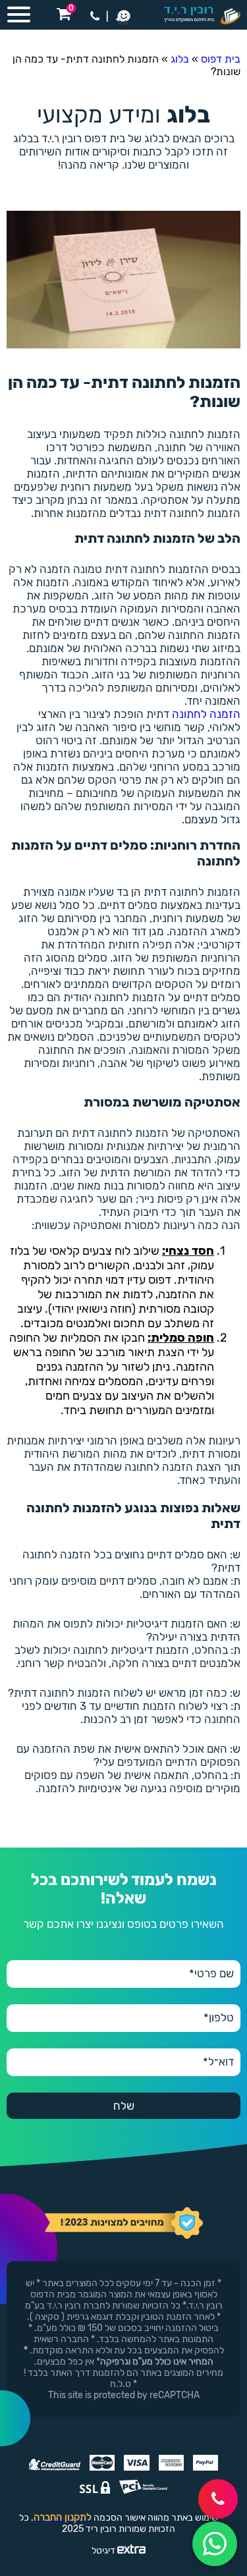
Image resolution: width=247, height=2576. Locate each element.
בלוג (180, 59)
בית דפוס (221, 59)
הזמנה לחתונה (206, 714)
